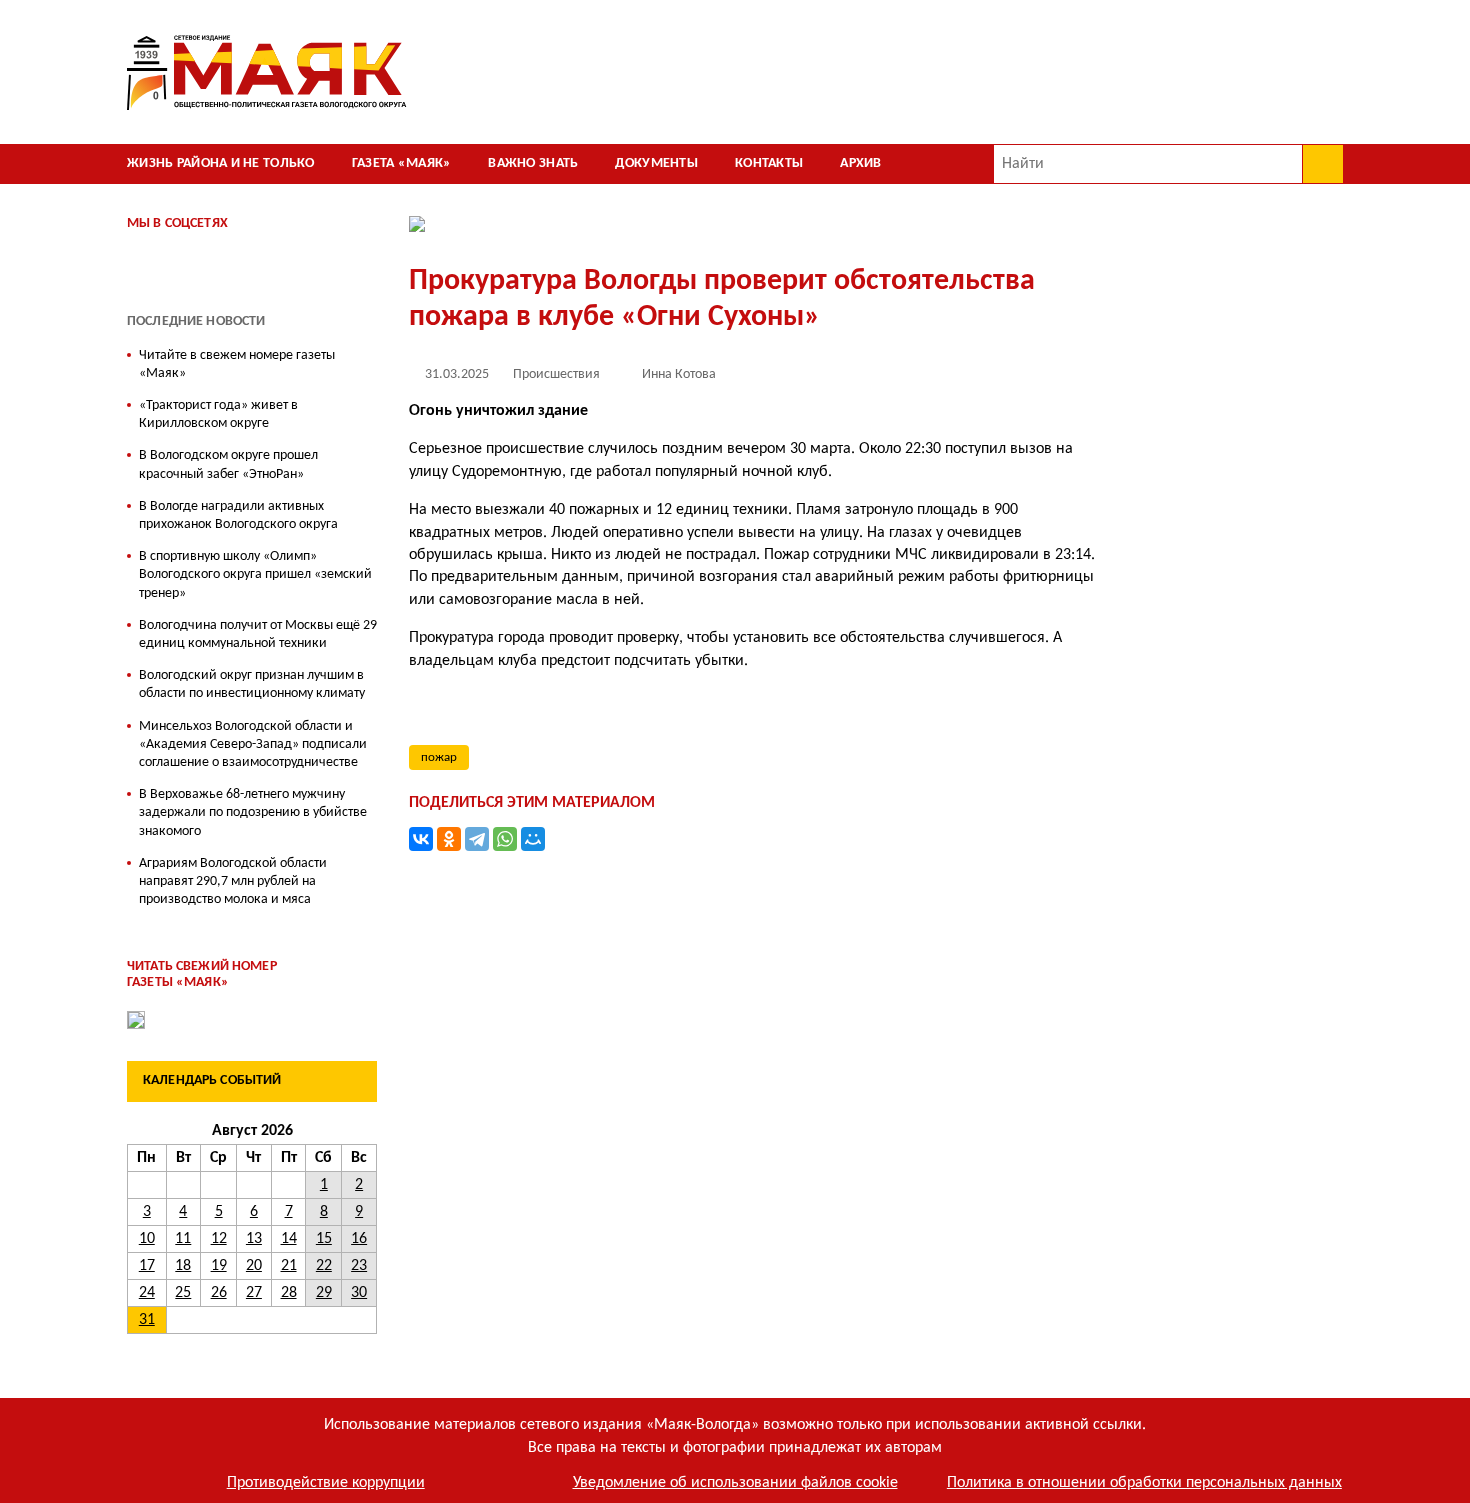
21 (289, 1266)
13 (254, 1239)
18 (183, 1266)
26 (219, 1293)
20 (254, 1266)
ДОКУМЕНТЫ (656, 163)
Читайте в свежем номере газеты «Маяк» (237, 364)
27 (254, 1293)
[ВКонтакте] (421, 839)
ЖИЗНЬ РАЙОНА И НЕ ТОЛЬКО (221, 163)
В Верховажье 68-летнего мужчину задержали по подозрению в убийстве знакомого (253, 812)
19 (219, 1266)
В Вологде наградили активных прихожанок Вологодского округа (238, 515)
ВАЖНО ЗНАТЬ (533, 163)
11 (183, 1239)
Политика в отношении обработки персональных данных (1144, 1483)
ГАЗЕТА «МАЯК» (402, 163)
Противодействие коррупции (326, 1483)
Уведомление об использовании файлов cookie (735, 1483)
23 (359, 1266)
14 (289, 1239)
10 (147, 1239)
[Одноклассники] (449, 839)
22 (324, 1266)
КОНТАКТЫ (769, 163)
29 (324, 1293)
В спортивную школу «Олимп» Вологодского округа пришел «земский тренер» (255, 574)
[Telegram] (477, 839)
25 (183, 1293)
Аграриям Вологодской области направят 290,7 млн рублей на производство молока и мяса (233, 881)
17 (147, 1266)
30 (359, 1293)
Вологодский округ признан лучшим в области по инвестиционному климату (252, 684)
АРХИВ (860, 163)
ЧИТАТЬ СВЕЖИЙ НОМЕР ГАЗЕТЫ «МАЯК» (202, 975)
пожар (439, 757)
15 (324, 1239)
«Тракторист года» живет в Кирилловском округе (218, 414)
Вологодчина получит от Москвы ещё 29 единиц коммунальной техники (258, 634)
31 (147, 1320)
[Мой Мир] (533, 839)
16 (359, 1239)
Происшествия (556, 374)
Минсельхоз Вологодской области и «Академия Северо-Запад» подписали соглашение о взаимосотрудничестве (253, 744)
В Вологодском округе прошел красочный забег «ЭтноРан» (228, 464)
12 (219, 1239)
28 (289, 1293)
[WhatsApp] (505, 839)
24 (147, 1293)
